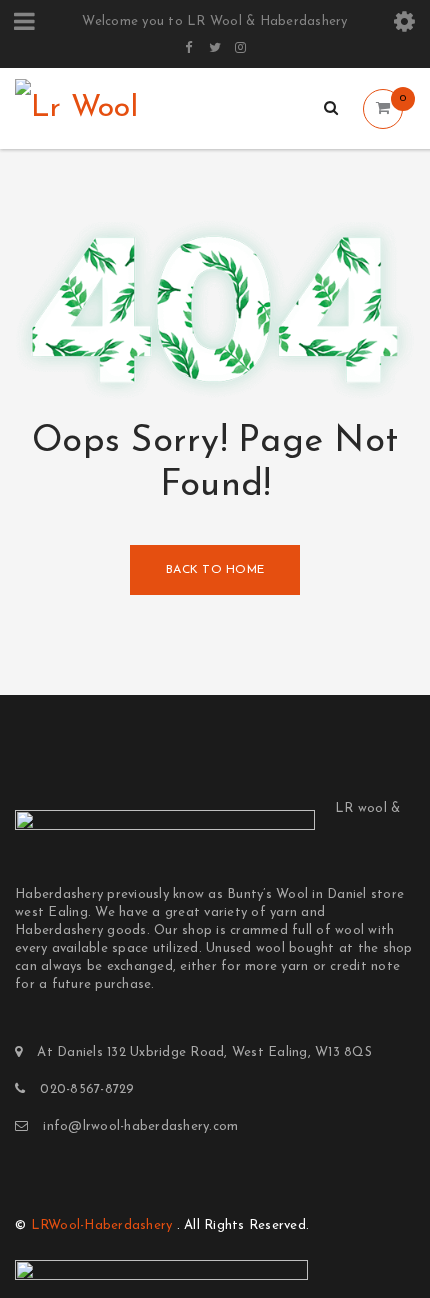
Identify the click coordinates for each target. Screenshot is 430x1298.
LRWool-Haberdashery (102, 1225)
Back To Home (215, 570)
